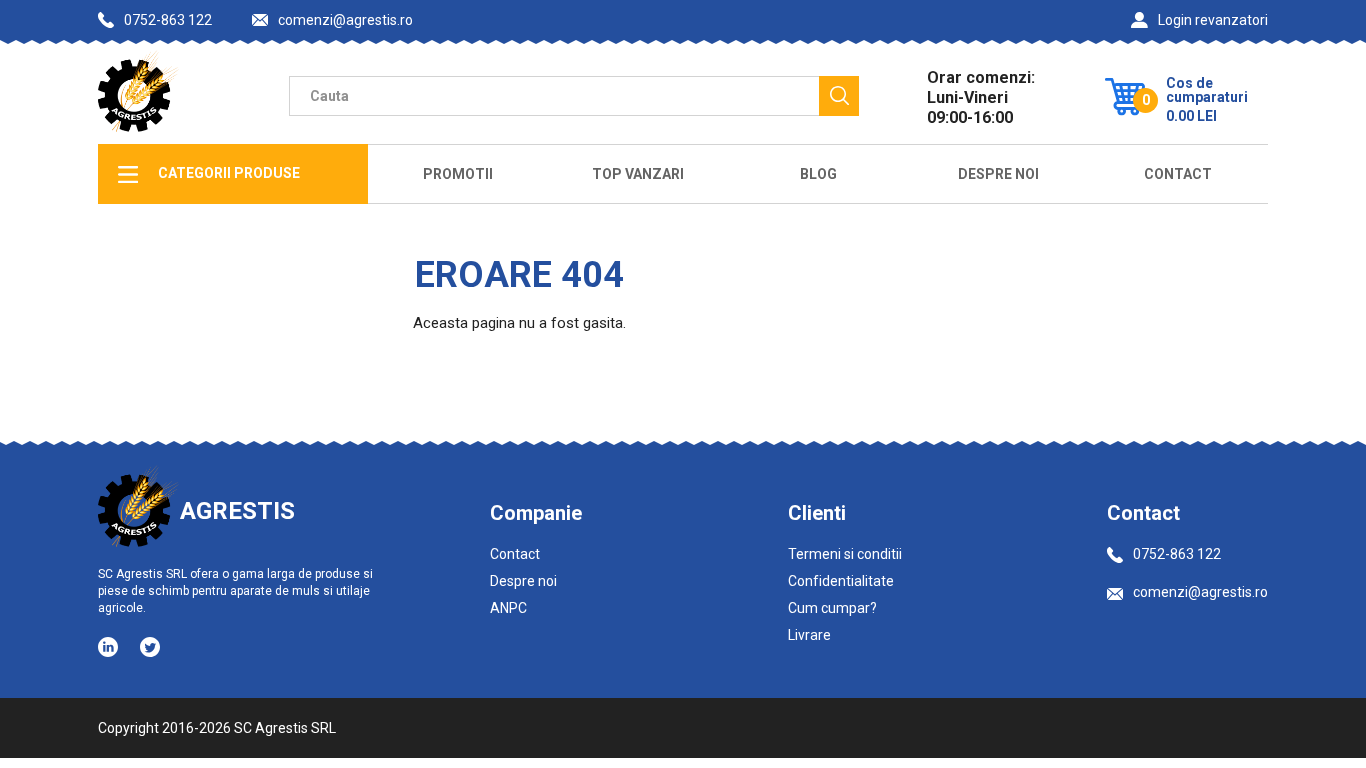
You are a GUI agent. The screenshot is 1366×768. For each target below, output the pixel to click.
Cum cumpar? (832, 608)
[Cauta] (839, 96)
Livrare (809, 635)
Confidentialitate (841, 581)
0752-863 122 (168, 20)
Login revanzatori (1213, 20)
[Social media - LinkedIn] (109, 646)
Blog (818, 174)
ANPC (508, 608)
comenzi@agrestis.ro (345, 20)
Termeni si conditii (845, 554)
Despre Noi (998, 174)
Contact (1178, 174)
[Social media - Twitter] (150, 647)
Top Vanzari (638, 174)
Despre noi (523, 581)
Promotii (458, 174)
